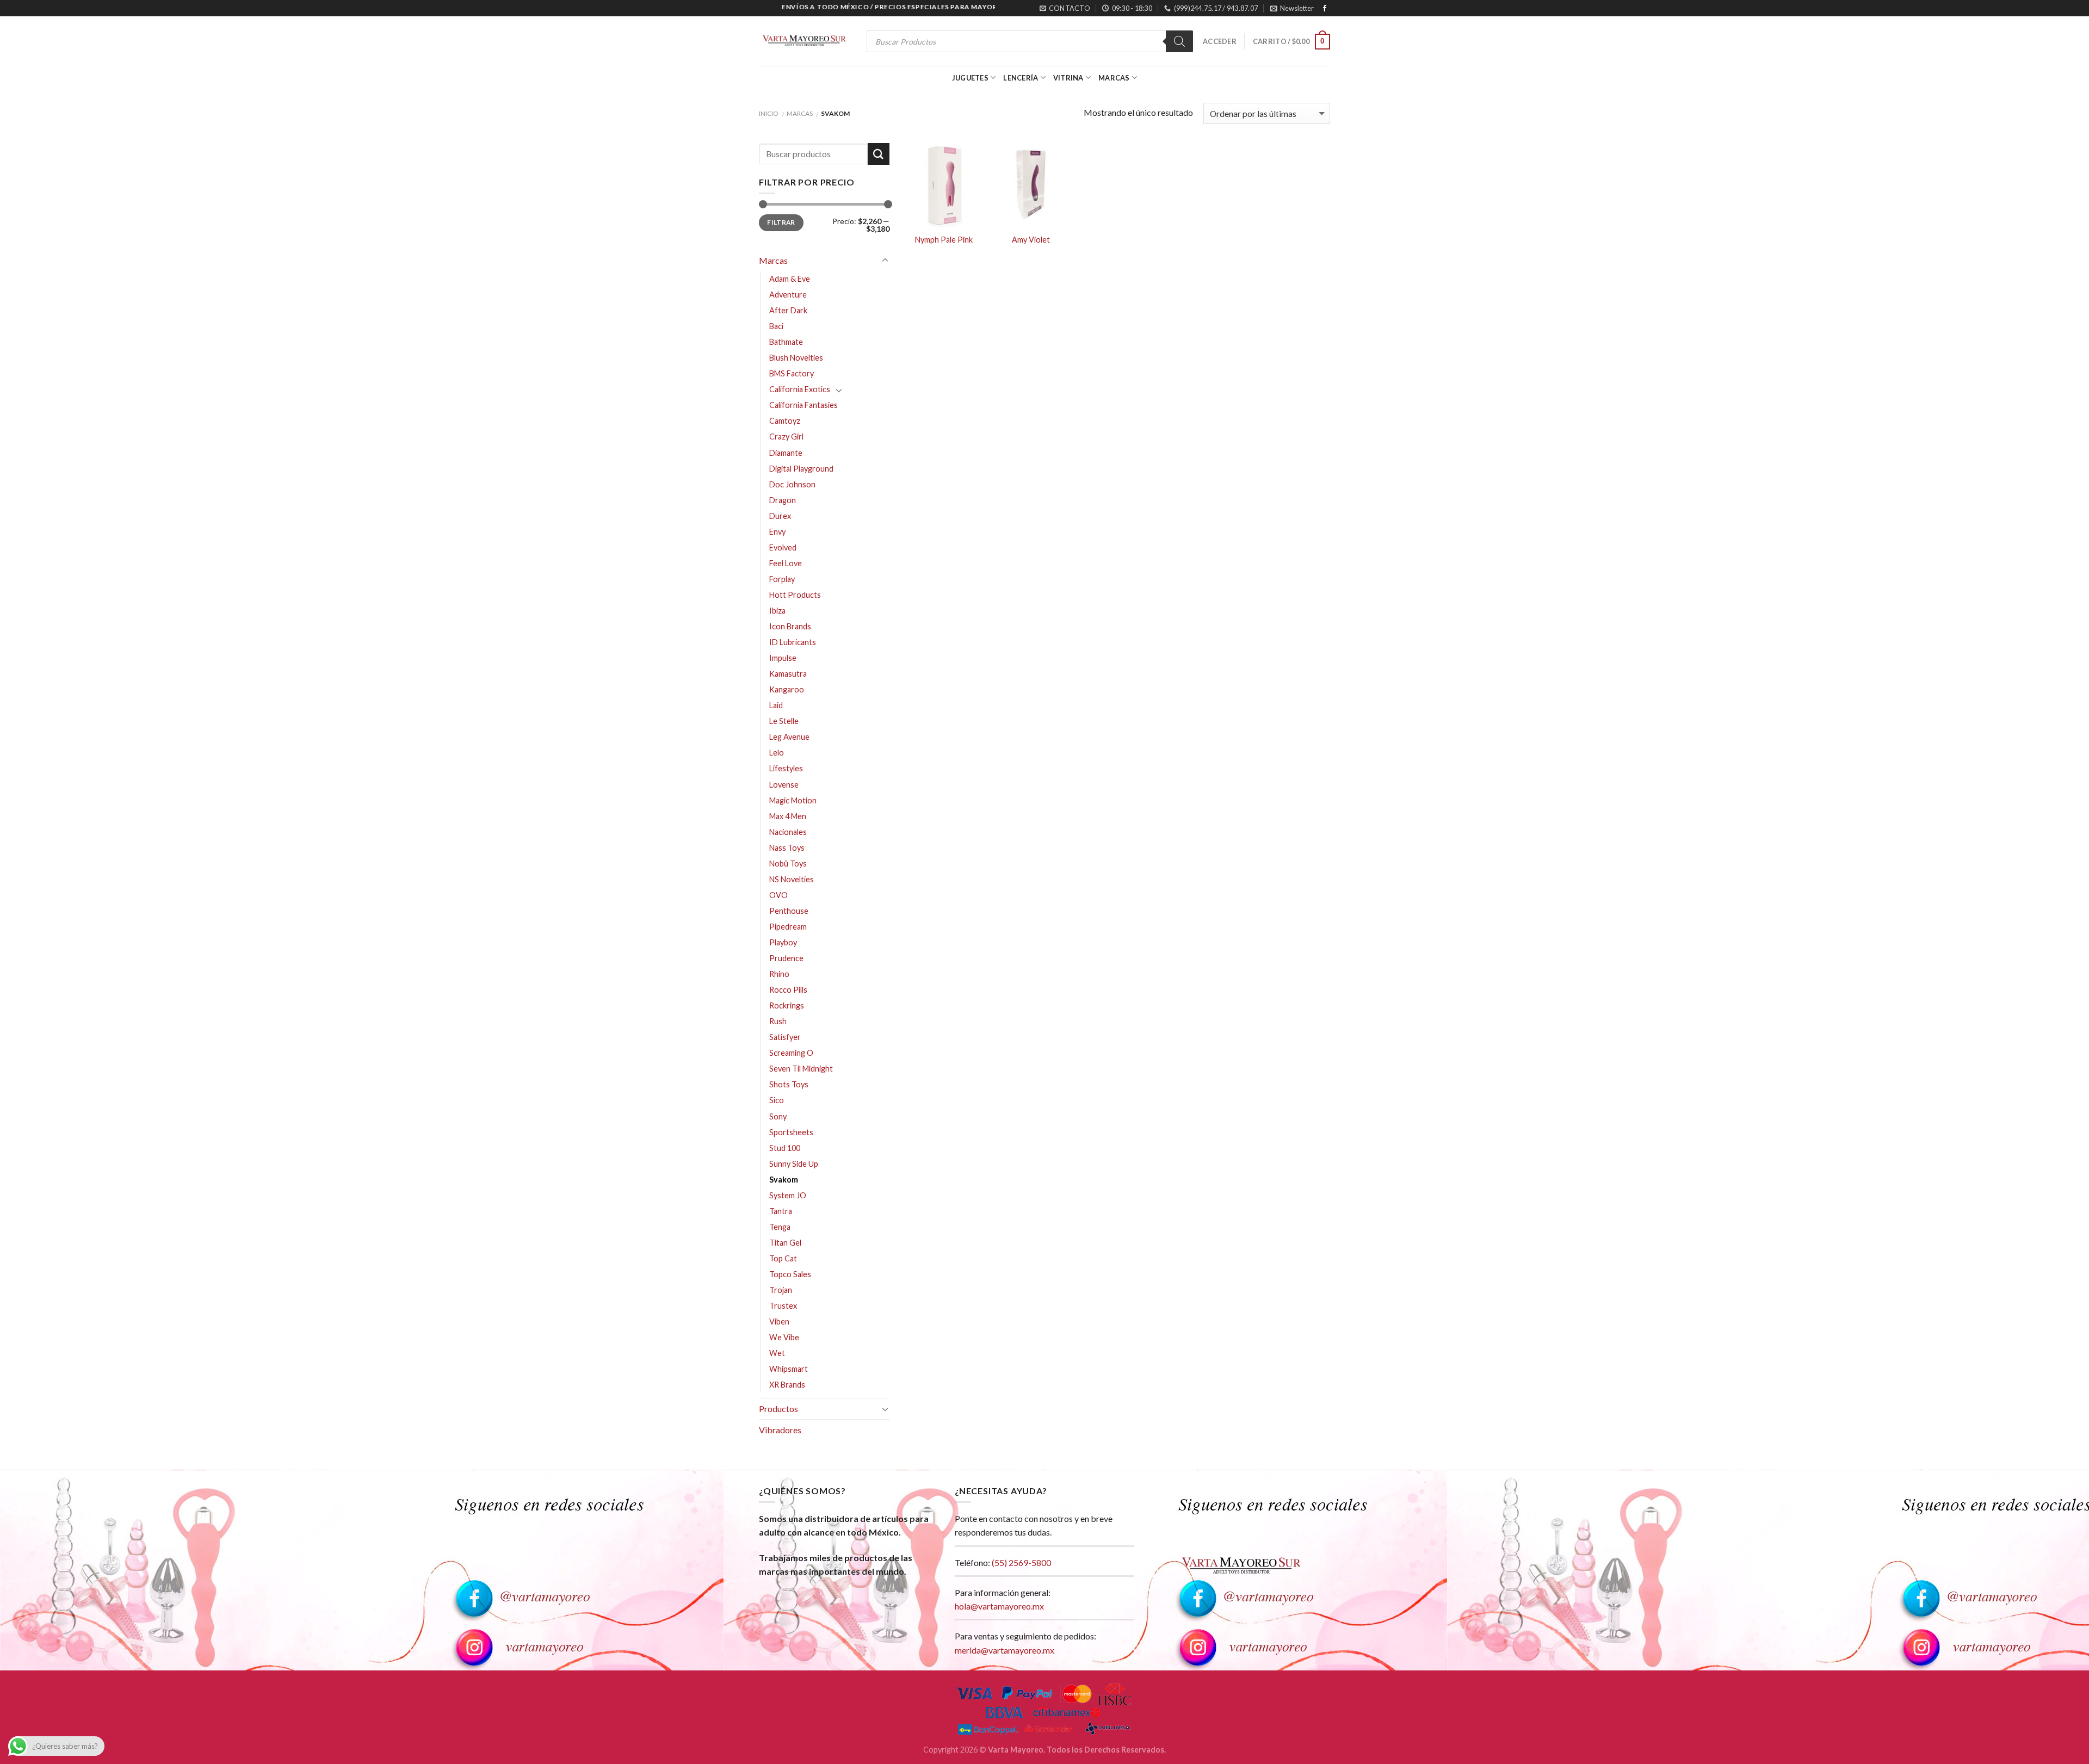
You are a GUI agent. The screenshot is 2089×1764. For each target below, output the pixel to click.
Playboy (783, 942)
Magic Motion (793, 800)
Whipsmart (789, 1369)
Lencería (1021, 78)
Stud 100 (785, 1148)
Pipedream (788, 927)
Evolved (783, 547)
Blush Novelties (796, 358)
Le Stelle (784, 721)
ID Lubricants (793, 642)
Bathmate (786, 342)
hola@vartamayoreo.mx (999, 1606)
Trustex (783, 1306)
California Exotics (800, 389)
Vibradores (780, 1430)
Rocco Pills (788, 990)
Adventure (788, 295)
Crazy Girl (786, 437)
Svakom (784, 1180)
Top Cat (783, 1258)
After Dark (788, 310)
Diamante (786, 453)
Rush (778, 1021)
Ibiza (777, 611)
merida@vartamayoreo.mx (1005, 1650)
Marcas (1114, 78)
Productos (778, 1409)
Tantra (781, 1211)
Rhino (779, 974)
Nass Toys (787, 848)
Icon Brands (790, 626)
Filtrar (781, 222)
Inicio (769, 113)
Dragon (783, 500)
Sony (778, 1116)
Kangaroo (787, 689)
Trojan (781, 1290)
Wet (777, 1353)
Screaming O (791, 1053)
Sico (777, 1100)
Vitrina (1068, 78)
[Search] (1179, 41)
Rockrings (787, 1005)
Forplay (782, 579)
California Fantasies (804, 405)
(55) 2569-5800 (1021, 1562)
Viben (779, 1322)
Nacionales (788, 832)
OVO (778, 895)
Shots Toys (789, 1084)
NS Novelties (792, 879)
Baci (776, 326)
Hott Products (795, 595)
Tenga (780, 1227)
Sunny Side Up (794, 1164)
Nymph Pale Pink (944, 240)
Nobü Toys (788, 864)
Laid (776, 705)
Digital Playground (801, 469)
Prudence (786, 958)
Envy (777, 532)
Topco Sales (790, 1274)
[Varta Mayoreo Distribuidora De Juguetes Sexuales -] (804, 42)
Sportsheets (791, 1132)
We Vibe (784, 1337)
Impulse (783, 658)
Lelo (777, 753)
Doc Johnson (792, 484)
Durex (780, 516)
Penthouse (789, 911)
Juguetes (970, 78)
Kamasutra (788, 674)
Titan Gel (785, 1243)
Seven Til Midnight (801, 1069)
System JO (788, 1195)
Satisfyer (785, 1037)
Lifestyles (786, 768)
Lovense (784, 785)
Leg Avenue (789, 737)
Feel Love (786, 563)
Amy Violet (1031, 240)
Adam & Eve (790, 279)
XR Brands (787, 1385)
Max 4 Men (788, 816)
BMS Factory (792, 373)
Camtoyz (785, 421)
